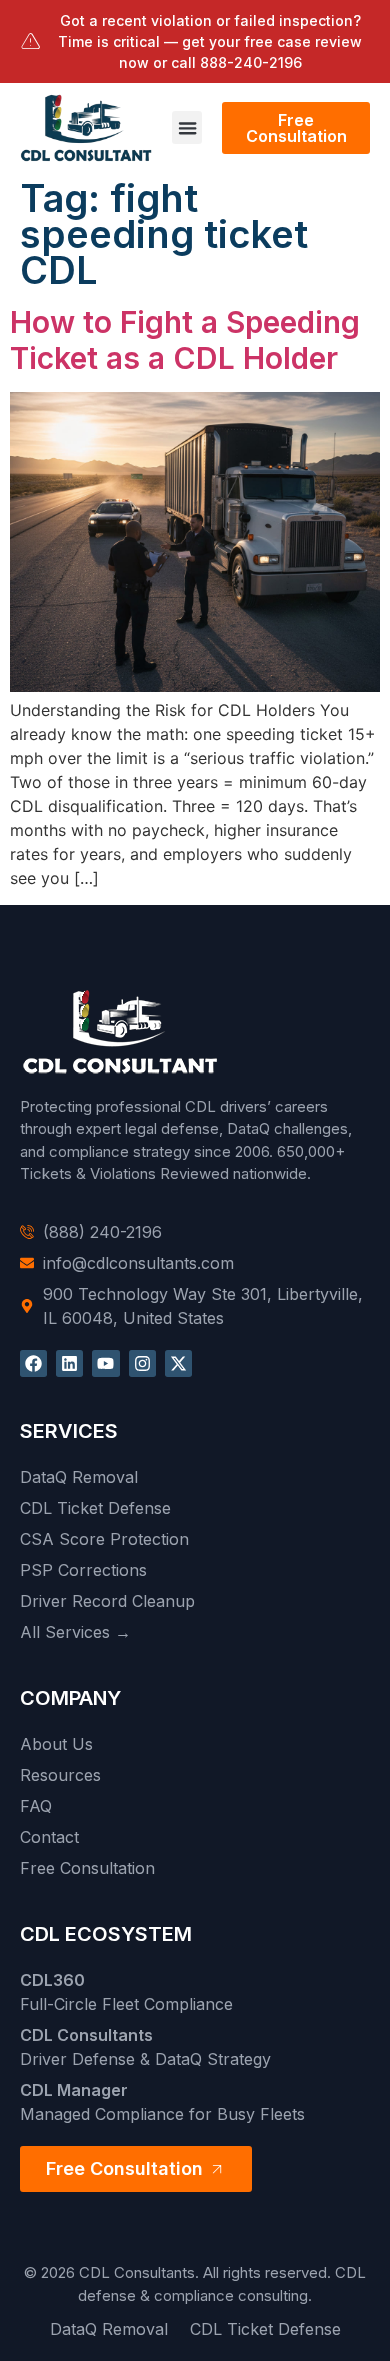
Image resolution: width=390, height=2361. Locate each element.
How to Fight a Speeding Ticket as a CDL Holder (185, 340)
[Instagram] (142, 1363)
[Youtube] (105, 1363)
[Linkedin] (69, 1363)
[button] (187, 127)
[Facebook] (33, 1363)
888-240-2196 (251, 62)
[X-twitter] (178, 1363)
